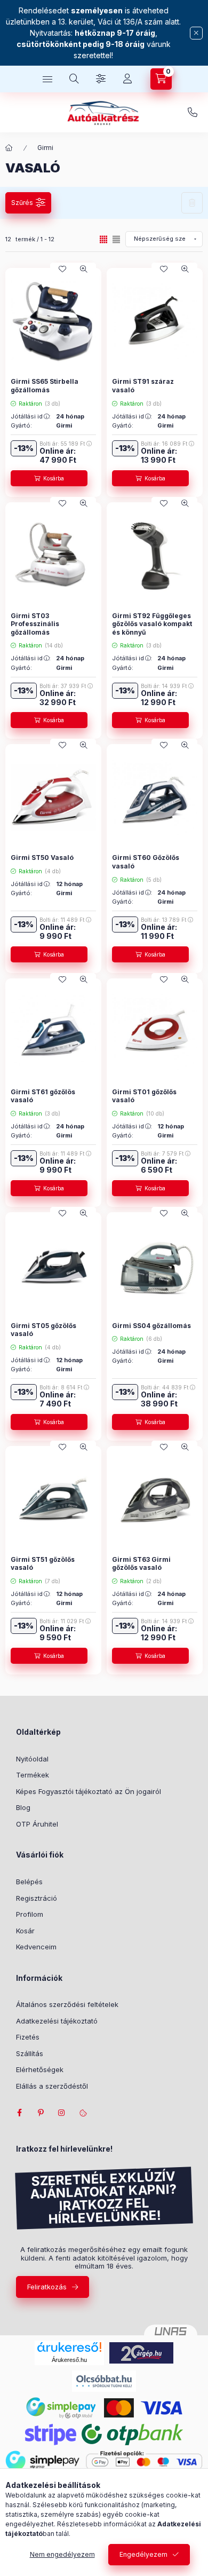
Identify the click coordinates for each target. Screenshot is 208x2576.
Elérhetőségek (40, 2069)
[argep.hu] (141, 2352)
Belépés (29, 1882)
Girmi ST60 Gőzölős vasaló (146, 862)
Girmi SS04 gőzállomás (151, 1326)
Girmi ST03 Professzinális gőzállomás (35, 624)
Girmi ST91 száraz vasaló (143, 386)
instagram (62, 2113)
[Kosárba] (49, 478)
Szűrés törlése (192, 203)
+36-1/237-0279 (193, 113)
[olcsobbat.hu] (104, 2380)
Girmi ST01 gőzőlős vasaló (144, 1096)
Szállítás (30, 2053)
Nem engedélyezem (62, 2554)
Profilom (30, 1914)
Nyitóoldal (32, 1759)
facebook (19, 2113)
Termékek (33, 1775)
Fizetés (28, 2037)
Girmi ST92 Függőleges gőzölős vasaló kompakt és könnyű (152, 624)
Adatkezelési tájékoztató (57, 2021)
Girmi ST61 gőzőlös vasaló (43, 1096)
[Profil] (127, 79)
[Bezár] (196, 33)
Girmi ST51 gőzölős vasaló (43, 1564)
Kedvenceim (36, 1947)
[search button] (74, 79)
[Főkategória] (9, 148)
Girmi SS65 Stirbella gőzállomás (45, 386)
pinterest (41, 2113)
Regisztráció (37, 1898)
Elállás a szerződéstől (52, 2086)
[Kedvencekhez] (62, 269)
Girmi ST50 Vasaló (42, 858)
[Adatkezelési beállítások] (83, 2113)
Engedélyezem (143, 2554)
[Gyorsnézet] (84, 269)
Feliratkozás (47, 2287)
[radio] (116, 239)
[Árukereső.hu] (69, 2347)
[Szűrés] (101, 79)
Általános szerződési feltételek (67, 2004)
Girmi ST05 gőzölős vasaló (43, 1330)
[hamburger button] (47, 79)
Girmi (45, 148)
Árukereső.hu (69, 2360)
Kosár (25, 1931)
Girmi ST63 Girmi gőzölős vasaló (141, 1564)
